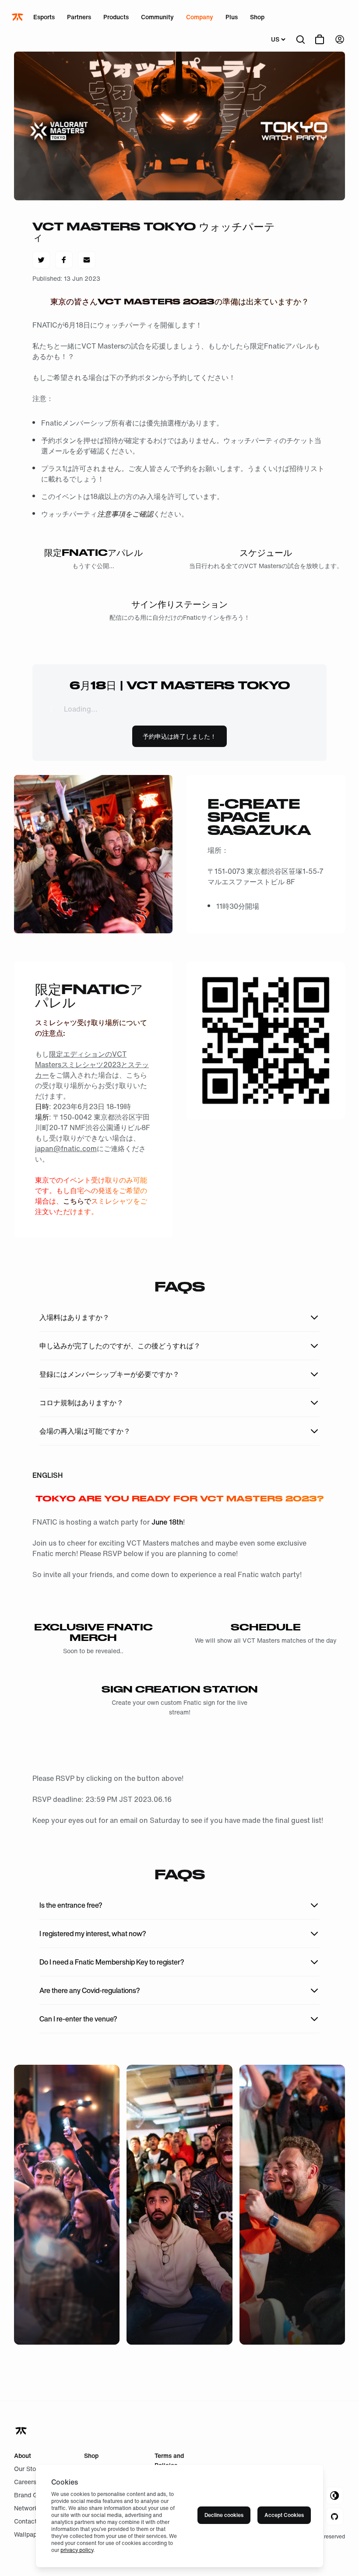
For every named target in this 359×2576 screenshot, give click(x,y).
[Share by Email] (87, 260)
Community (157, 17)
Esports (44, 17)
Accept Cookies (284, 2515)
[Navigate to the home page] (18, 17)
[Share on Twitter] (41, 260)
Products (116, 17)
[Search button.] (300, 39)
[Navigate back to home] (22, 2431)
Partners (79, 17)
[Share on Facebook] (64, 260)
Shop (257, 17)
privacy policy (77, 2550)
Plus (232, 17)
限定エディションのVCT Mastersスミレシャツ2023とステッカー (92, 1065)
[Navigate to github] (334, 2517)
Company (200, 17)
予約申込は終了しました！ (179, 736)
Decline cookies (224, 2515)
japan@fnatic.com (66, 1148)
